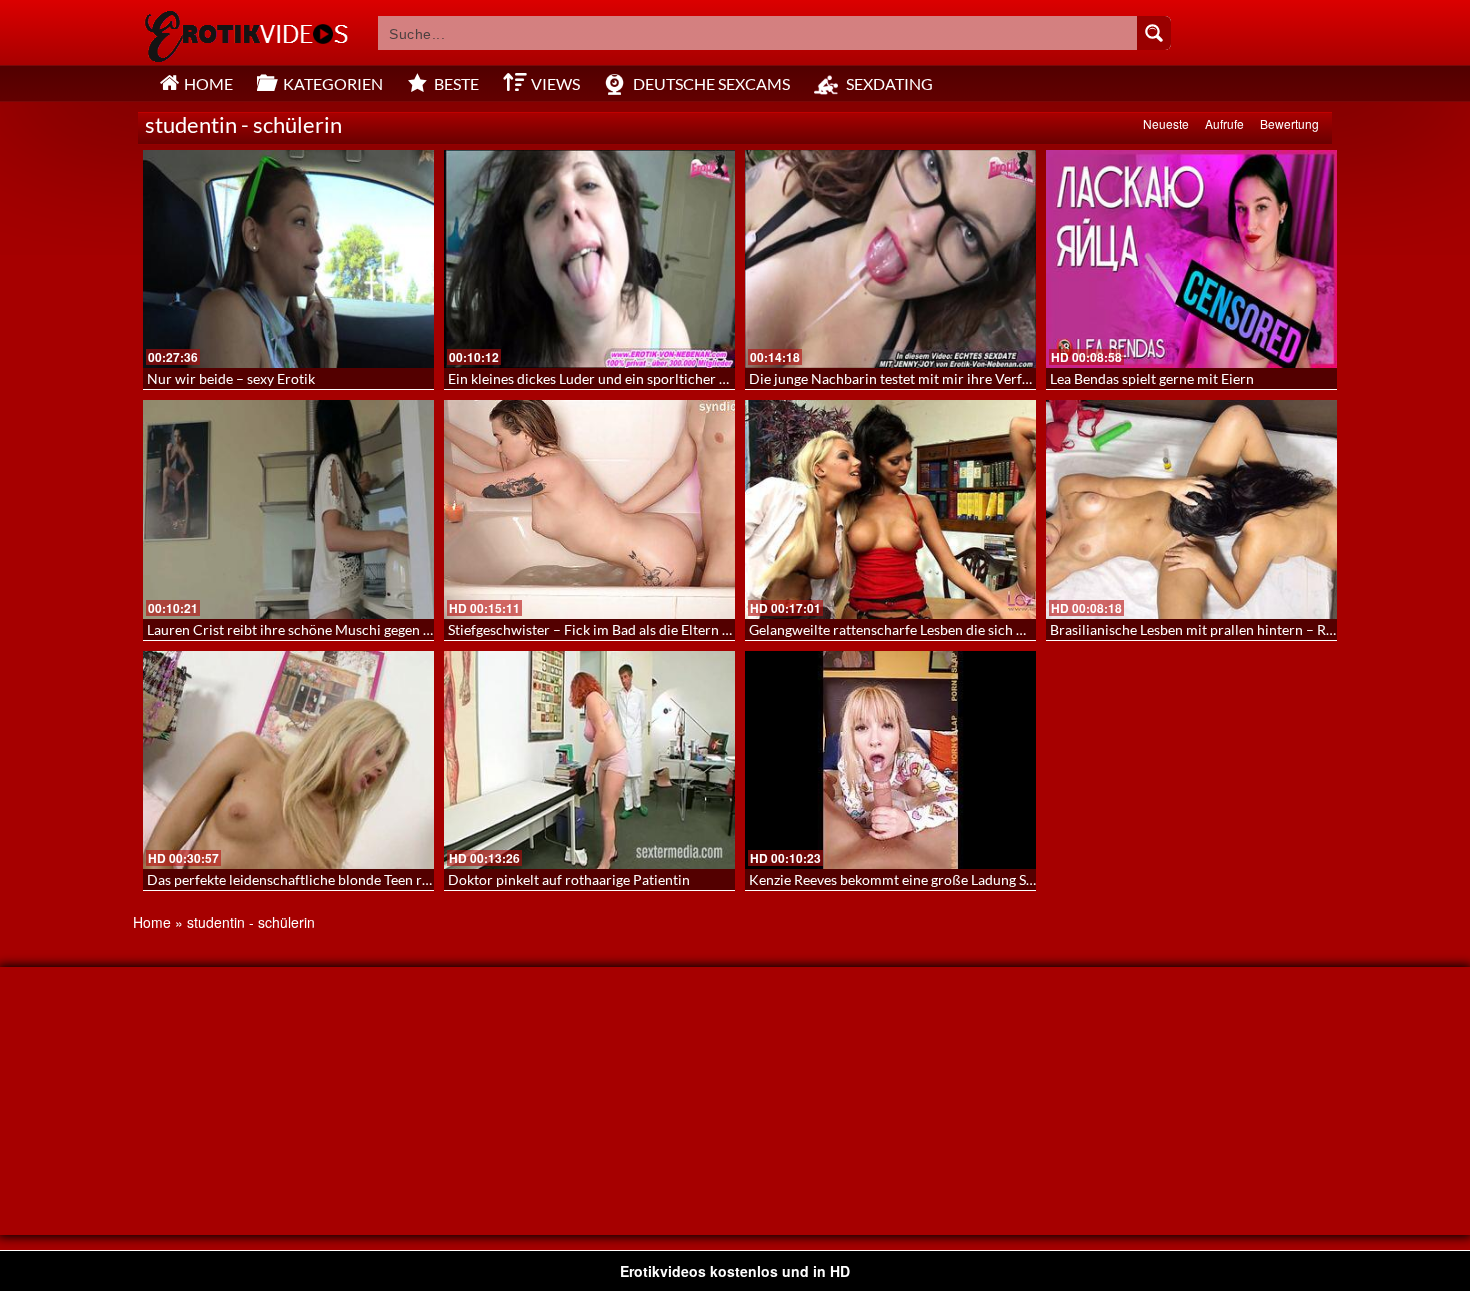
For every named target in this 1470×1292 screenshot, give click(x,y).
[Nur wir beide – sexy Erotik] (288, 259)
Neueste (1166, 123)
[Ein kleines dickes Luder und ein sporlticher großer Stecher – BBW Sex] (589, 259)
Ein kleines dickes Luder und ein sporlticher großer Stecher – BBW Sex (665, 378)
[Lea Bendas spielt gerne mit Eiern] (1191, 259)
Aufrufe (1224, 123)
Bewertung (1289, 123)
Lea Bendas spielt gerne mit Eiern (1152, 378)
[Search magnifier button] (1154, 33)
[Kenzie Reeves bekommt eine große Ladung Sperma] (890, 760)
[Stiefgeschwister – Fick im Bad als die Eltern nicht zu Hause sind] (589, 509)
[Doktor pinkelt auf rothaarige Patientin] (589, 760)
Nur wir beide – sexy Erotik (231, 378)
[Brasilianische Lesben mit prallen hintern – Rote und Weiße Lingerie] (1191, 509)
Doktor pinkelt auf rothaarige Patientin (569, 879)
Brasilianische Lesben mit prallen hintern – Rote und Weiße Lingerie (1260, 629)
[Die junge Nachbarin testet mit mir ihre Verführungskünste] (890, 259)
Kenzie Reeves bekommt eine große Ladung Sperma (907, 879)
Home (152, 922)
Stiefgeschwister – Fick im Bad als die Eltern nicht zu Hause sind (645, 629)
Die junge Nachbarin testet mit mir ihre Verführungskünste (931, 378)
